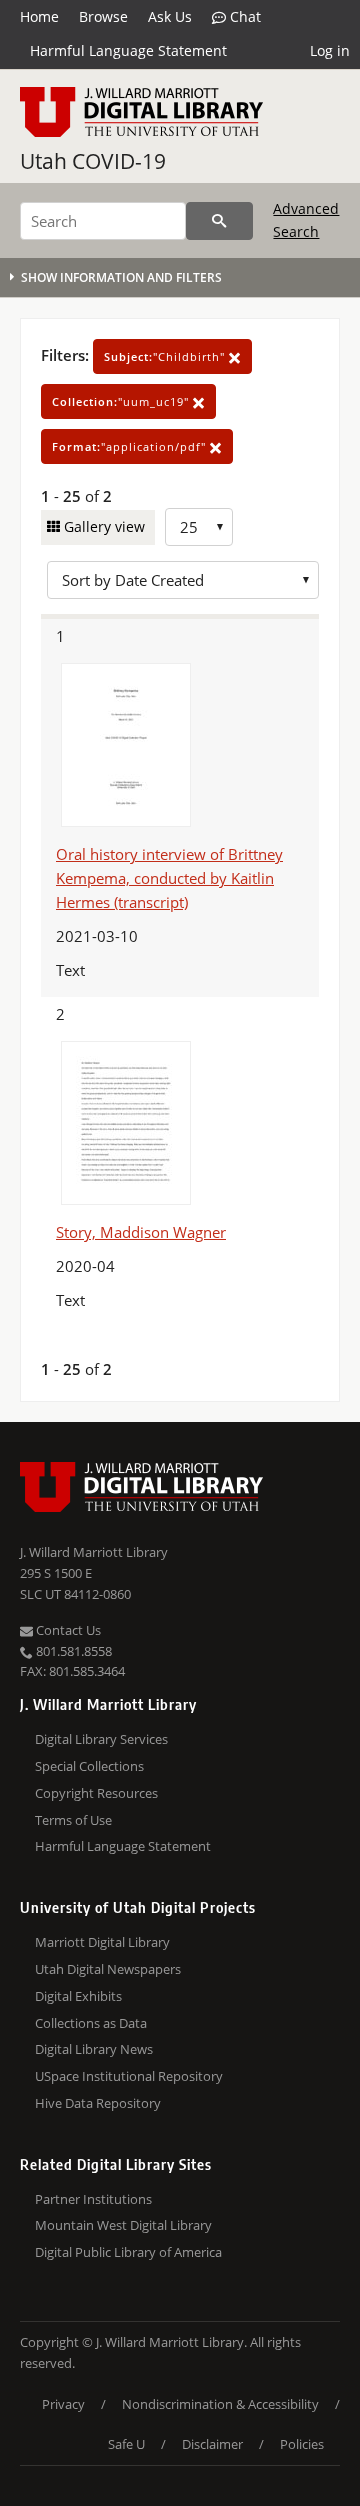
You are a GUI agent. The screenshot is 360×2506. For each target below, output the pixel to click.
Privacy (63, 2404)
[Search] (219, 221)
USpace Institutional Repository (129, 2076)
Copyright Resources (96, 1793)
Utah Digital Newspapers (108, 1969)
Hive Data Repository (98, 2103)
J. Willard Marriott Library (94, 1552)
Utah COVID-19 (93, 161)
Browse (103, 16)
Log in (330, 50)
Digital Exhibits (78, 1996)
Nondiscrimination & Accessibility (220, 2404)
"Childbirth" (166, 356)
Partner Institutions (93, 2199)
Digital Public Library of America (128, 2252)
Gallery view (102, 526)
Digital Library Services (101, 1739)
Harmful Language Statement (128, 50)
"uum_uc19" (122, 401)
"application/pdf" (131, 446)
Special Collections (89, 1766)
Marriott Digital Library (102, 1942)
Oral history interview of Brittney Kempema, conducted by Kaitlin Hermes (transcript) (169, 878)
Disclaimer (212, 2444)
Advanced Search (306, 219)
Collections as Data (91, 2023)
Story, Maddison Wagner (141, 1232)
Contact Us (67, 1630)
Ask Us (170, 16)
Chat (243, 16)
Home (39, 16)
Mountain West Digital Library (123, 2225)
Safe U (126, 2444)
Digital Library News (94, 2049)
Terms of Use (73, 1820)
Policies (302, 2444)
